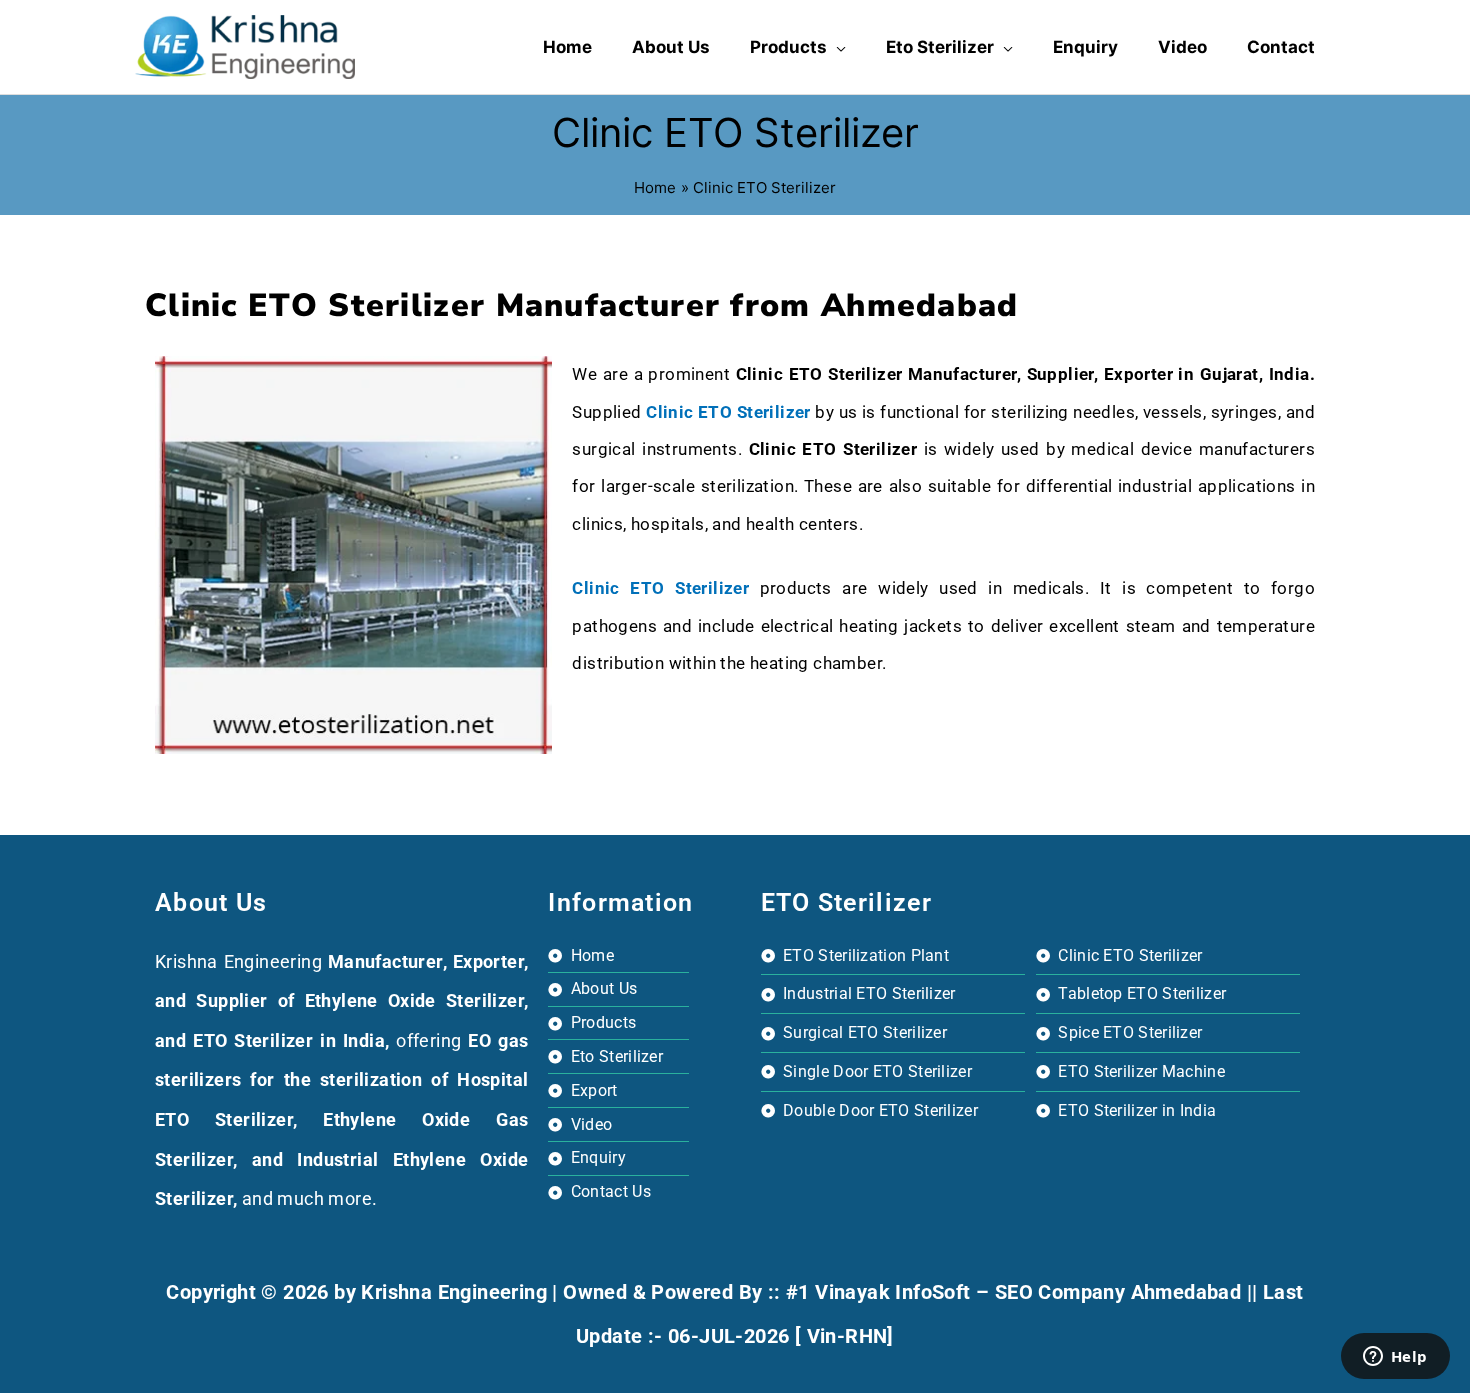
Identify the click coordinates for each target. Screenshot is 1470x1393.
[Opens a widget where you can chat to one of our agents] (1395, 1358)
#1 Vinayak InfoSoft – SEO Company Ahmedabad (1013, 1292)
